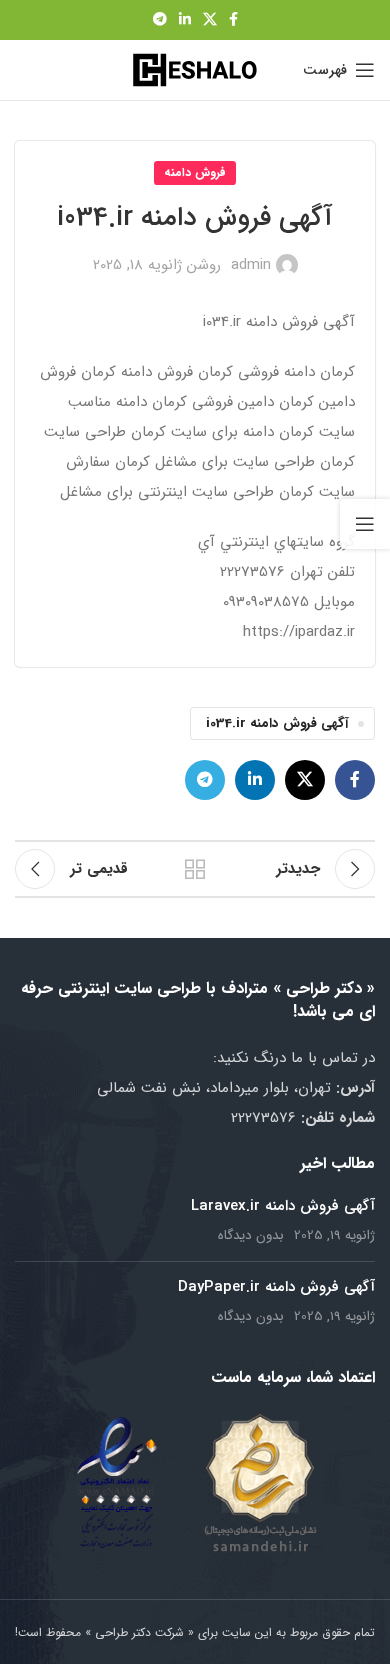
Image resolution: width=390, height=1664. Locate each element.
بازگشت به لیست (195, 869)
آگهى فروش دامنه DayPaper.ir (276, 1287)
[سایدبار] (365, 524)
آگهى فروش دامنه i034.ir (277, 723)
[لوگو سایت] (195, 69)
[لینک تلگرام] (160, 20)
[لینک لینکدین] (185, 20)
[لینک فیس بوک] (233, 20)
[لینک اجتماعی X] (210, 20)
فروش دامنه (195, 172)
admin (251, 265)
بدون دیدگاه (251, 1235)
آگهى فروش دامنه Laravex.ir (283, 1206)
